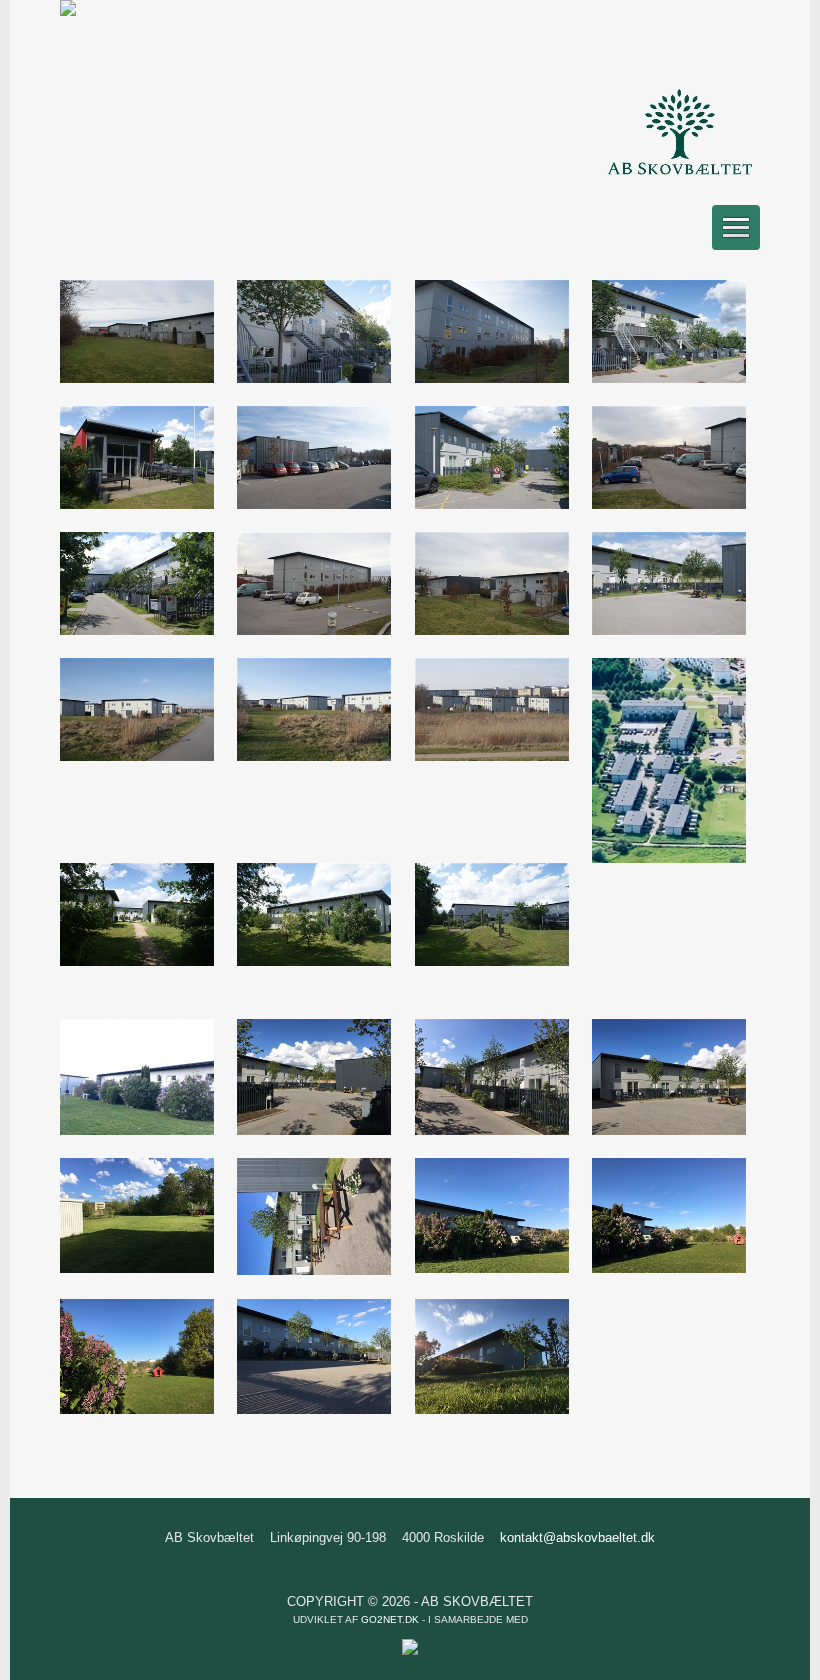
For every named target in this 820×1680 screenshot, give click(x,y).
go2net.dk (390, 1619)
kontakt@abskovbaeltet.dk (577, 1537)
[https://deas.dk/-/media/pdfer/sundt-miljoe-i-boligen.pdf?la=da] (68, 11)
